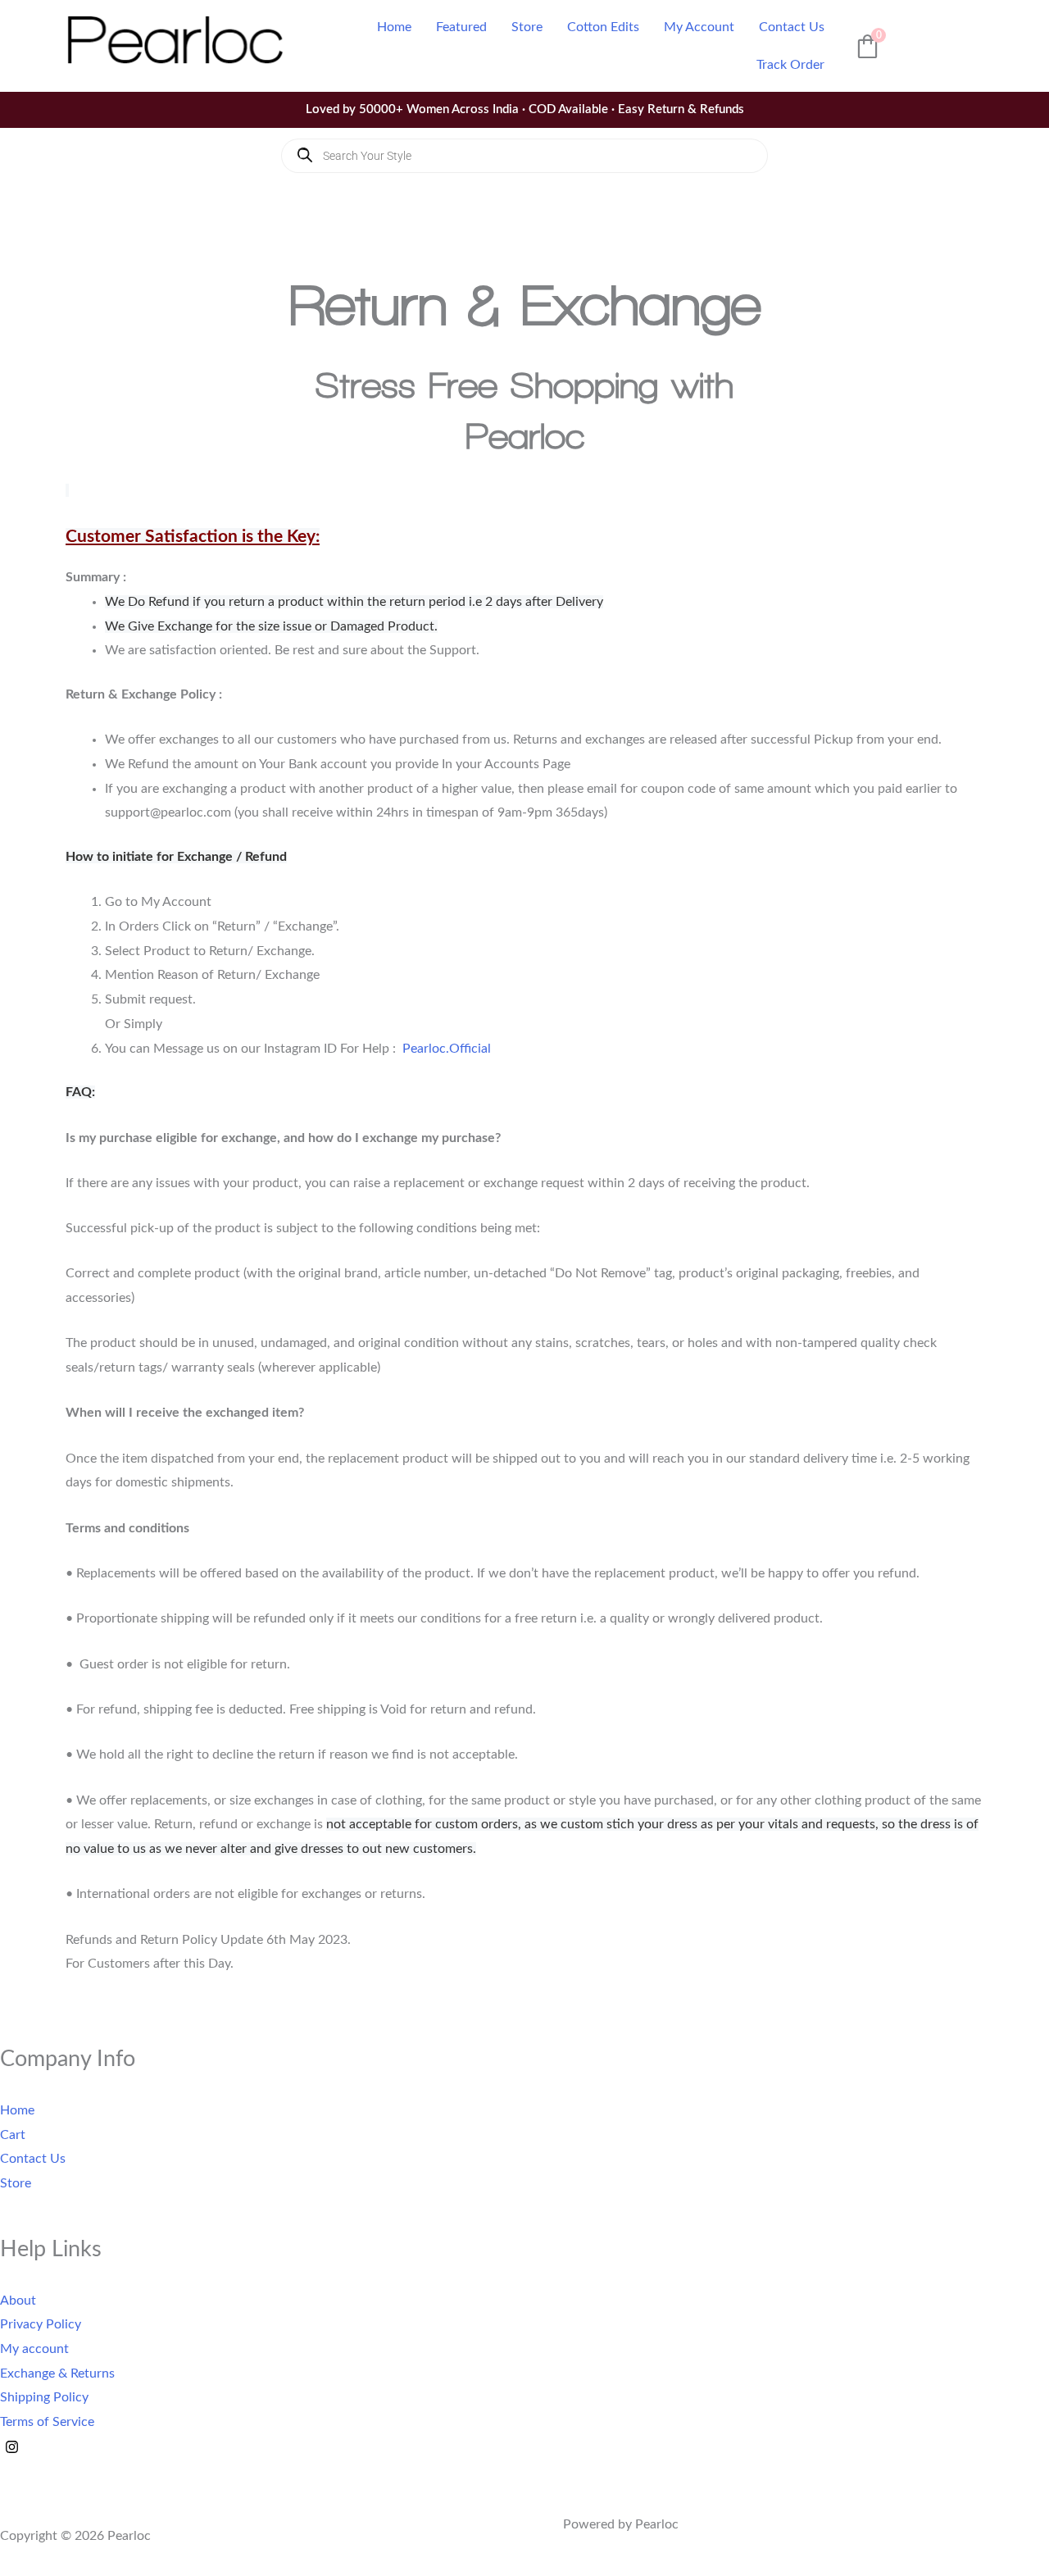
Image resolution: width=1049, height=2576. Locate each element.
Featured (461, 27)
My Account (699, 27)
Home (394, 27)
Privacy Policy (41, 2324)
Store (527, 27)
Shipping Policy (44, 2397)
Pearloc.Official (447, 1049)
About (18, 2300)
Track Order (790, 65)
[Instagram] (12, 2447)
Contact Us (792, 27)
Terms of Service (47, 2422)
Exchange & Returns (57, 2373)
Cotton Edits (603, 27)
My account (34, 2349)
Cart (13, 2134)
